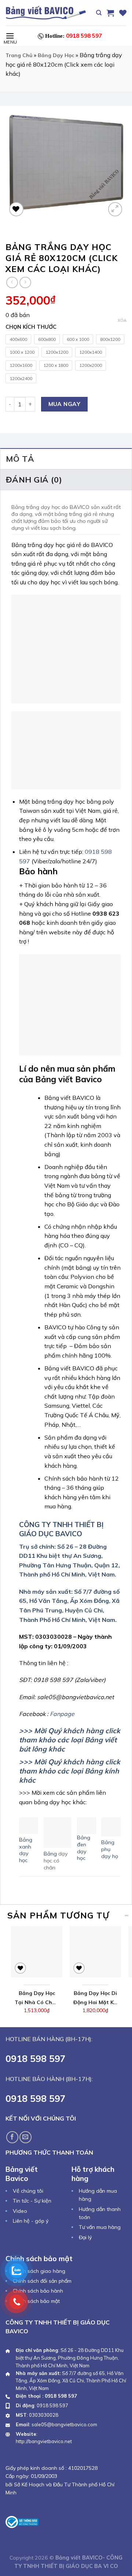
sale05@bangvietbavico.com (64, 2424)
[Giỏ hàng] (110, 13)
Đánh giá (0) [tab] (34, 480)
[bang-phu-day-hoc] (111, 1826)
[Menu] (10, 36)
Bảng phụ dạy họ (110, 1849)
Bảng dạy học (56, 55)
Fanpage (62, 1714)
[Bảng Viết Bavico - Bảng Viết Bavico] (46, 13)
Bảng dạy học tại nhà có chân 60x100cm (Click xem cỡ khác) (37, 1999)
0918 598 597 (74, 36)
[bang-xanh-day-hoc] (29, 1825)
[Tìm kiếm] (99, 13)
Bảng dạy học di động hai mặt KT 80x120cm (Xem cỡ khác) (95, 1999)
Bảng (51, 1854)
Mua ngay (65, 404)
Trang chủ (19, 55)
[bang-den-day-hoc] (87, 1825)
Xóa (122, 320)
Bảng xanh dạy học (26, 1850)
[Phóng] (115, 209)
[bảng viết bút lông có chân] (58, 1832)
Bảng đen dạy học (84, 1848)
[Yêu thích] (123, 13)
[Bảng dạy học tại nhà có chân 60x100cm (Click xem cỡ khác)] (37, 1952)
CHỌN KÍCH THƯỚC (31, 327)
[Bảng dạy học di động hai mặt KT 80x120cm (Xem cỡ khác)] (95, 1952)
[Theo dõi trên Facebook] (12, 2137)
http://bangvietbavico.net (44, 2441)
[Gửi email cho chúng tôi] (25, 2137)
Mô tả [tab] (20, 459)
